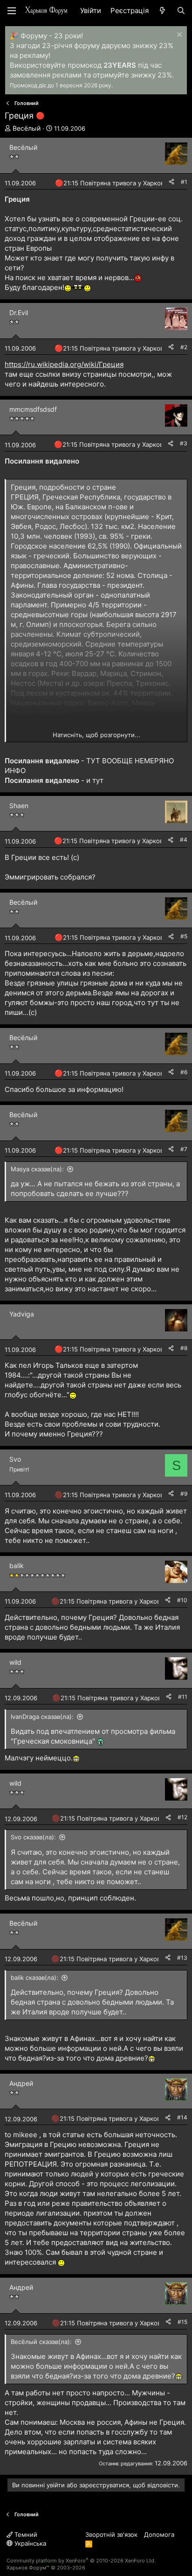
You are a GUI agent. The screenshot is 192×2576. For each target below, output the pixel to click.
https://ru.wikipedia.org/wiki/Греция (64, 364)
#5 (184, 936)
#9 (184, 1494)
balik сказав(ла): (34, 1978)
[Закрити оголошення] (178, 36)
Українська (29, 2543)
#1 (184, 182)
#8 (184, 1348)
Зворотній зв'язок (111, 2534)
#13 (182, 1958)
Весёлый (27, 128)
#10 (182, 1600)
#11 (183, 1697)
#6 (184, 1072)
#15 (182, 2322)
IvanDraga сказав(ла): (42, 1717)
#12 (182, 1817)
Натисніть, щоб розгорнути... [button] (96, 735)
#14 (182, 2117)
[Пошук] (181, 11)
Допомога (159, 2534)
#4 (184, 840)
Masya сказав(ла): (37, 1169)
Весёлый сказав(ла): (41, 2342)
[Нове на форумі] (162, 11)
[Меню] (12, 11)
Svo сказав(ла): (33, 1837)
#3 (184, 443)
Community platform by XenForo (81, 2561)
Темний (25, 2534)
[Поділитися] (171, 182)
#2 (184, 347)
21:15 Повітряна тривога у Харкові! (115, 183)
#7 (184, 1149)
